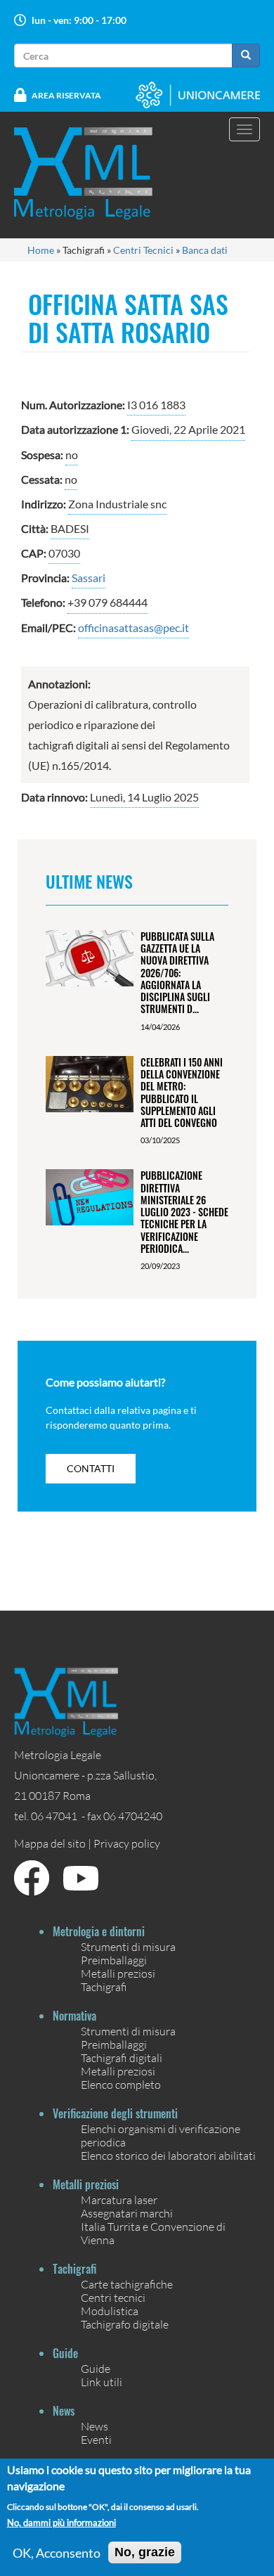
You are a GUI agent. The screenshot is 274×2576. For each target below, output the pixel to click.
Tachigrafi (104, 1986)
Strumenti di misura (128, 1946)
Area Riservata (66, 95)
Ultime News (89, 881)
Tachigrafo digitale (125, 2324)
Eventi (96, 2439)
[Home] (92, 173)
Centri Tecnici (143, 250)
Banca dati (205, 250)
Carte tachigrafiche (127, 2284)
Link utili (102, 2382)
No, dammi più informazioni (61, 2523)
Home (41, 250)
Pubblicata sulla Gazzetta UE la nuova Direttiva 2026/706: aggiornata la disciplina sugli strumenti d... (177, 973)
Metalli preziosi (118, 1973)
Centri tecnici (113, 2297)
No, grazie (145, 2552)
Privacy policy (127, 1843)
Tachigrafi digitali (122, 2057)
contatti (91, 1468)
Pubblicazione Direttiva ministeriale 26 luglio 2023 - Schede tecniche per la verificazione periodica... (184, 1212)
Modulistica (110, 2311)
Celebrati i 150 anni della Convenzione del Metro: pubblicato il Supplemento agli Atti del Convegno (182, 1092)
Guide (96, 2368)
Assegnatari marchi (127, 2213)
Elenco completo (121, 2084)
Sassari (89, 578)
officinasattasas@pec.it (133, 627)
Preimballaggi (114, 1960)
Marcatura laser (119, 2200)
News (94, 2426)
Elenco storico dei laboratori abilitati (168, 2155)
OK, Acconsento (57, 2553)
